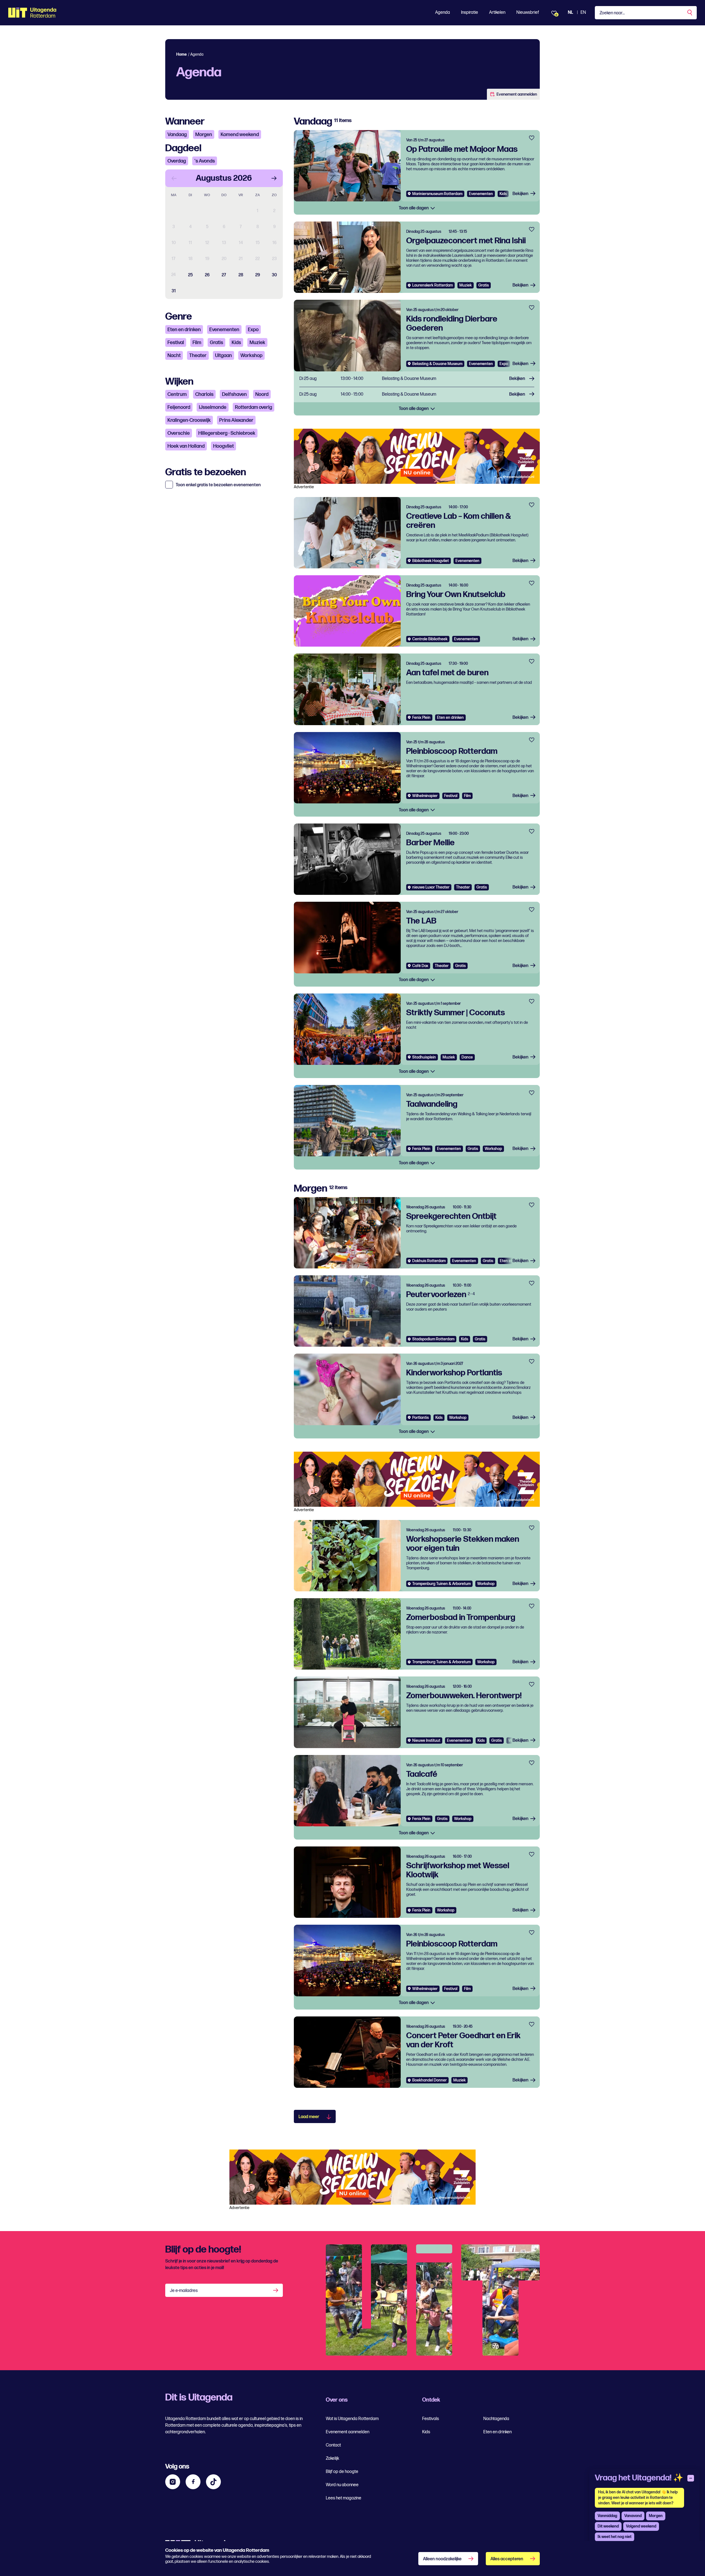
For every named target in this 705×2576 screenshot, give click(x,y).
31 (174, 291)
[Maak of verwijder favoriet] (532, 138)
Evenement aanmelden (517, 94)
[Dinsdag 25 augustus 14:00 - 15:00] (417, 395)
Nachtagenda (496, 2419)
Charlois (204, 394)
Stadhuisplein (424, 1057)
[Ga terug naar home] (32, 13)
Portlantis (421, 1418)
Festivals (431, 2419)
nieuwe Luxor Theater (431, 887)
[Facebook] (193, 2482)
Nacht (174, 356)
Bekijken (520, 194)
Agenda (443, 13)
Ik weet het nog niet (615, 2537)
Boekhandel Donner (429, 2080)
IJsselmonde (213, 407)
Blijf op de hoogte (342, 2472)
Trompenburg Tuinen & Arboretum (441, 1584)
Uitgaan (223, 356)
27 (224, 275)
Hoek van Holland (186, 446)
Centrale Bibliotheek (430, 639)
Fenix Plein (421, 718)
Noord (262, 394)
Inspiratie (470, 13)
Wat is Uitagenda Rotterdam (352, 2419)
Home (181, 54)
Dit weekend (608, 2526)
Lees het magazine (344, 2498)
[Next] (274, 178)
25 (190, 275)
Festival (176, 343)
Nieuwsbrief (528, 13)
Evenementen (224, 330)
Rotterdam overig (253, 407)
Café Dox (420, 966)
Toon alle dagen (414, 208)
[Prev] (174, 178)
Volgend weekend (641, 2526)
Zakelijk (332, 2458)
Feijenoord (179, 407)
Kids (236, 343)
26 (207, 275)
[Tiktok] (213, 2482)
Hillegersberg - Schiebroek (227, 433)
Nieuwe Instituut (426, 1741)
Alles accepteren (507, 2559)
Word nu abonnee (342, 2485)
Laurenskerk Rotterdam (433, 285)
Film (197, 343)
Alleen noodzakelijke (442, 2559)
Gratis (216, 343)
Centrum (177, 394)
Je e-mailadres (184, 2291)
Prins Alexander (236, 420)
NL (570, 13)
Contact (333, 2445)
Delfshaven (234, 394)
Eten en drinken (184, 330)
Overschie (179, 433)
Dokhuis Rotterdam (429, 1261)
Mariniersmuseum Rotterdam (437, 194)
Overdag (177, 161)
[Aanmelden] (276, 2290)
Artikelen (497, 13)
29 (258, 275)
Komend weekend (240, 135)
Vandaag (177, 135)
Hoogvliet (223, 446)
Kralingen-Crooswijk (189, 420)
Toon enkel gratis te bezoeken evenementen (218, 485)
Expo (253, 330)
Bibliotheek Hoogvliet (431, 561)
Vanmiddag (607, 2516)
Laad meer (309, 2117)
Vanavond (633, 2516)
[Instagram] (173, 2482)
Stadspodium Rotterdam (433, 1339)
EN (583, 13)
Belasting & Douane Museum (437, 364)
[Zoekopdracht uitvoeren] (690, 13)
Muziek (257, 343)
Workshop (251, 356)
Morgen (204, 135)
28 (241, 275)
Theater (198, 356)
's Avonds (205, 161)
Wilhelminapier (425, 796)
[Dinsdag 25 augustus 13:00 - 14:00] (417, 379)
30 (274, 275)
